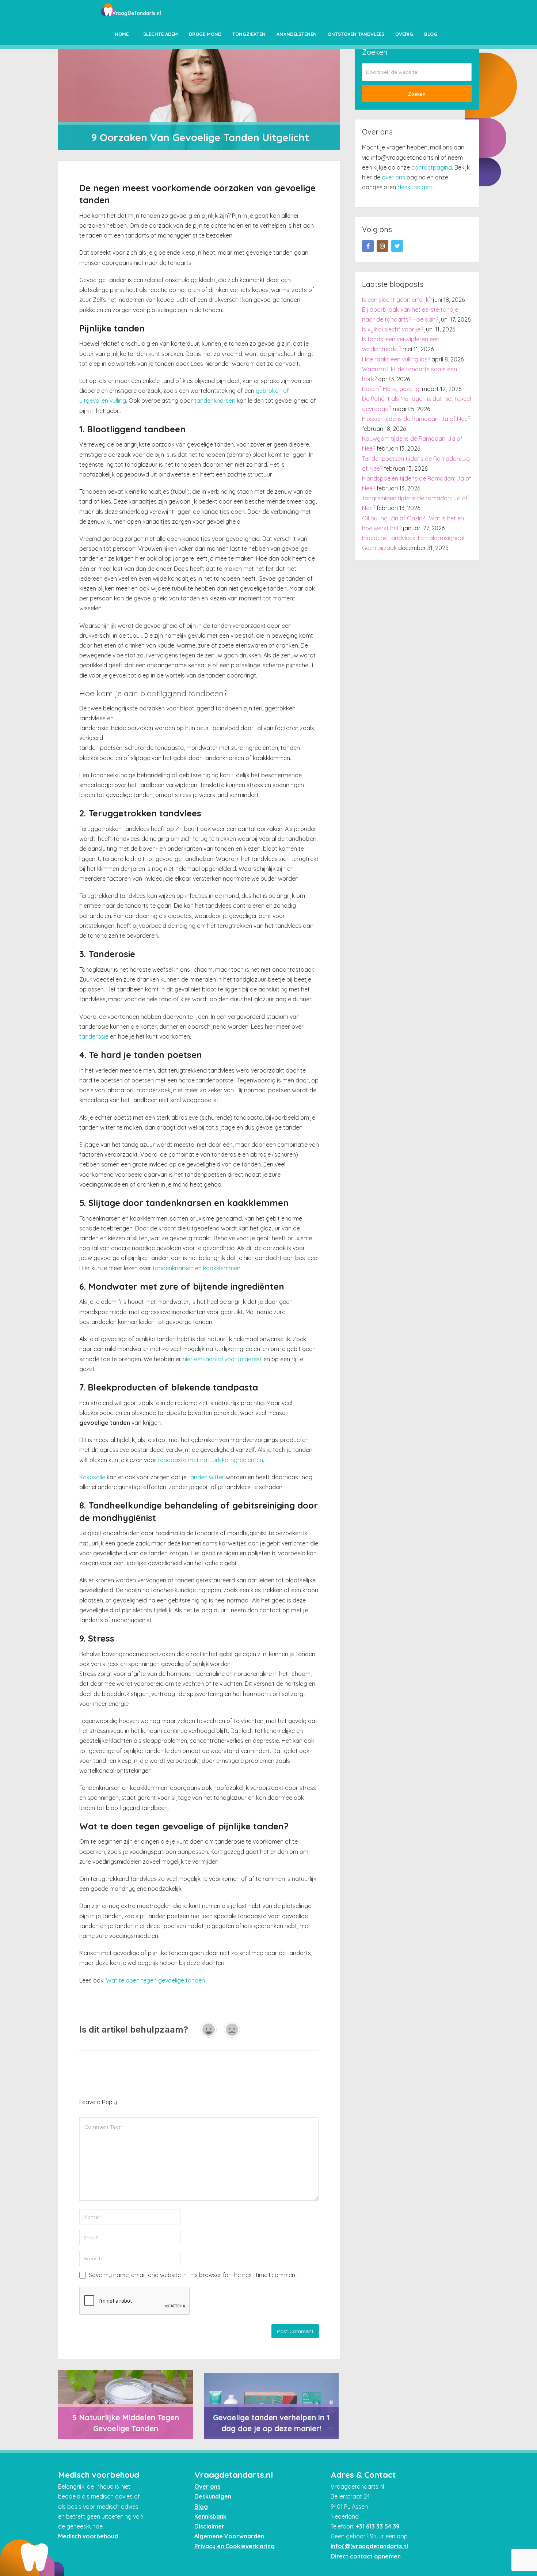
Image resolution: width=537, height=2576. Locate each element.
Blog (431, 34)
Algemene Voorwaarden (229, 2536)
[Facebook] (368, 246)
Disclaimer (209, 2526)
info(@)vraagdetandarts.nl (369, 2546)
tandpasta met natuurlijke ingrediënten (210, 1460)
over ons (393, 177)
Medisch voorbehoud (88, 2536)
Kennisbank (210, 2516)
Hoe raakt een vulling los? (396, 359)
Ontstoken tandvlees (356, 34)
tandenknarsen (215, 401)
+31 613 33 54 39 (378, 2526)
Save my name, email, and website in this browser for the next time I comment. (194, 2275)
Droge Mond (205, 34)
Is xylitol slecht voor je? (393, 329)
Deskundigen (213, 2496)
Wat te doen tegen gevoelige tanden (155, 1980)
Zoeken (417, 94)
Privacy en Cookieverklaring (235, 2546)
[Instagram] (382, 246)
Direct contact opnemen (366, 2556)
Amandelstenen (297, 34)
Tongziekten (249, 34)
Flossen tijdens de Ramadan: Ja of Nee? (416, 419)
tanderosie (94, 1036)
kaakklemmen (222, 1268)
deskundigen (415, 187)
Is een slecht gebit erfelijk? (397, 300)
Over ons (207, 2486)
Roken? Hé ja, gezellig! (391, 389)
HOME (122, 34)
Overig (404, 34)
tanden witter (206, 1477)
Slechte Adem (161, 34)
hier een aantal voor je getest (222, 1359)
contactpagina (432, 167)
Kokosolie (92, 1477)
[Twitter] (397, 246)
